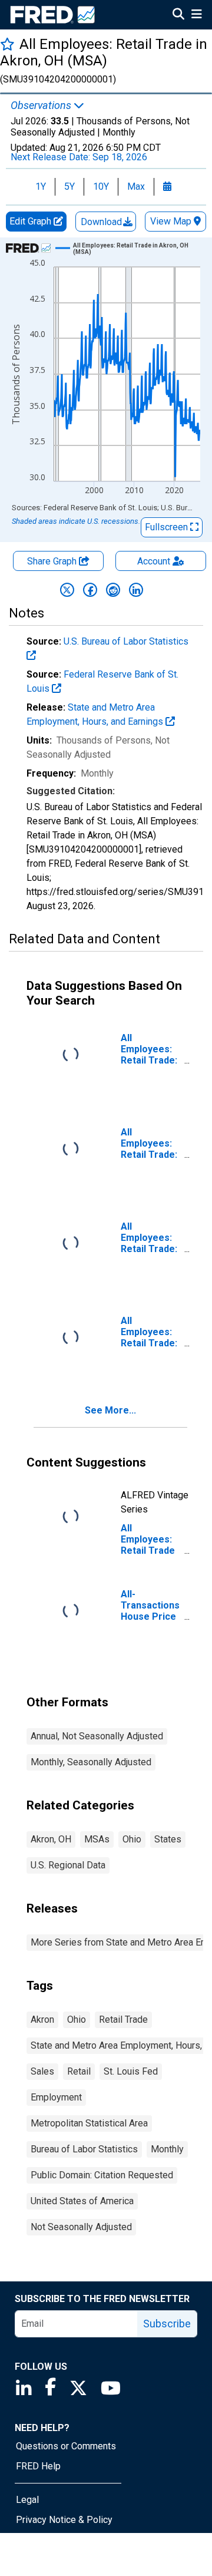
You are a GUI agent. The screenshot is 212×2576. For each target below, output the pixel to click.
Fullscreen (168, 527)
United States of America (82, 2201)
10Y (101, 186)
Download (102, 222)
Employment (56, 2097)
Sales (42, 2071)
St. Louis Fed (131, 2071)
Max (136, 186)
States (168, 1839)
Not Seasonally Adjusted (81, 2227)
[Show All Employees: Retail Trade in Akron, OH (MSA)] (132, 249)
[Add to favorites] (7, 44)
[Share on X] (67, 590)
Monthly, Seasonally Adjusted (91, 1762)
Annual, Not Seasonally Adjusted (97, 1736)
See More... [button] (110, 1410)
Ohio (132, 1839)
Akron (42, 2019)
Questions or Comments (66, 2446)
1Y (41, 186)
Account (154, 561)
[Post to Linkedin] (136, 590)
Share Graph (53, 561)
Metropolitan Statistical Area (89, 2123)
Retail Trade (123, 2019)
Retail (79, 2071)
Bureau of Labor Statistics (84, 2149)
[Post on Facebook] (90, 590)
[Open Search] (178, 15)
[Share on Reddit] (113, 590)
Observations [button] (42, 105)
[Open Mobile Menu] (196, 15)
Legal (27, 2500)
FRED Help (38, 2466)
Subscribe (167, 2324)
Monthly (167, 2149)
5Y (69, 186)
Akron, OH (51, 1839)
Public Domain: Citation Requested (102, 2175)
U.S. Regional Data (68, 1865)
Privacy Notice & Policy (64, 2520)
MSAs (97, 1839)
